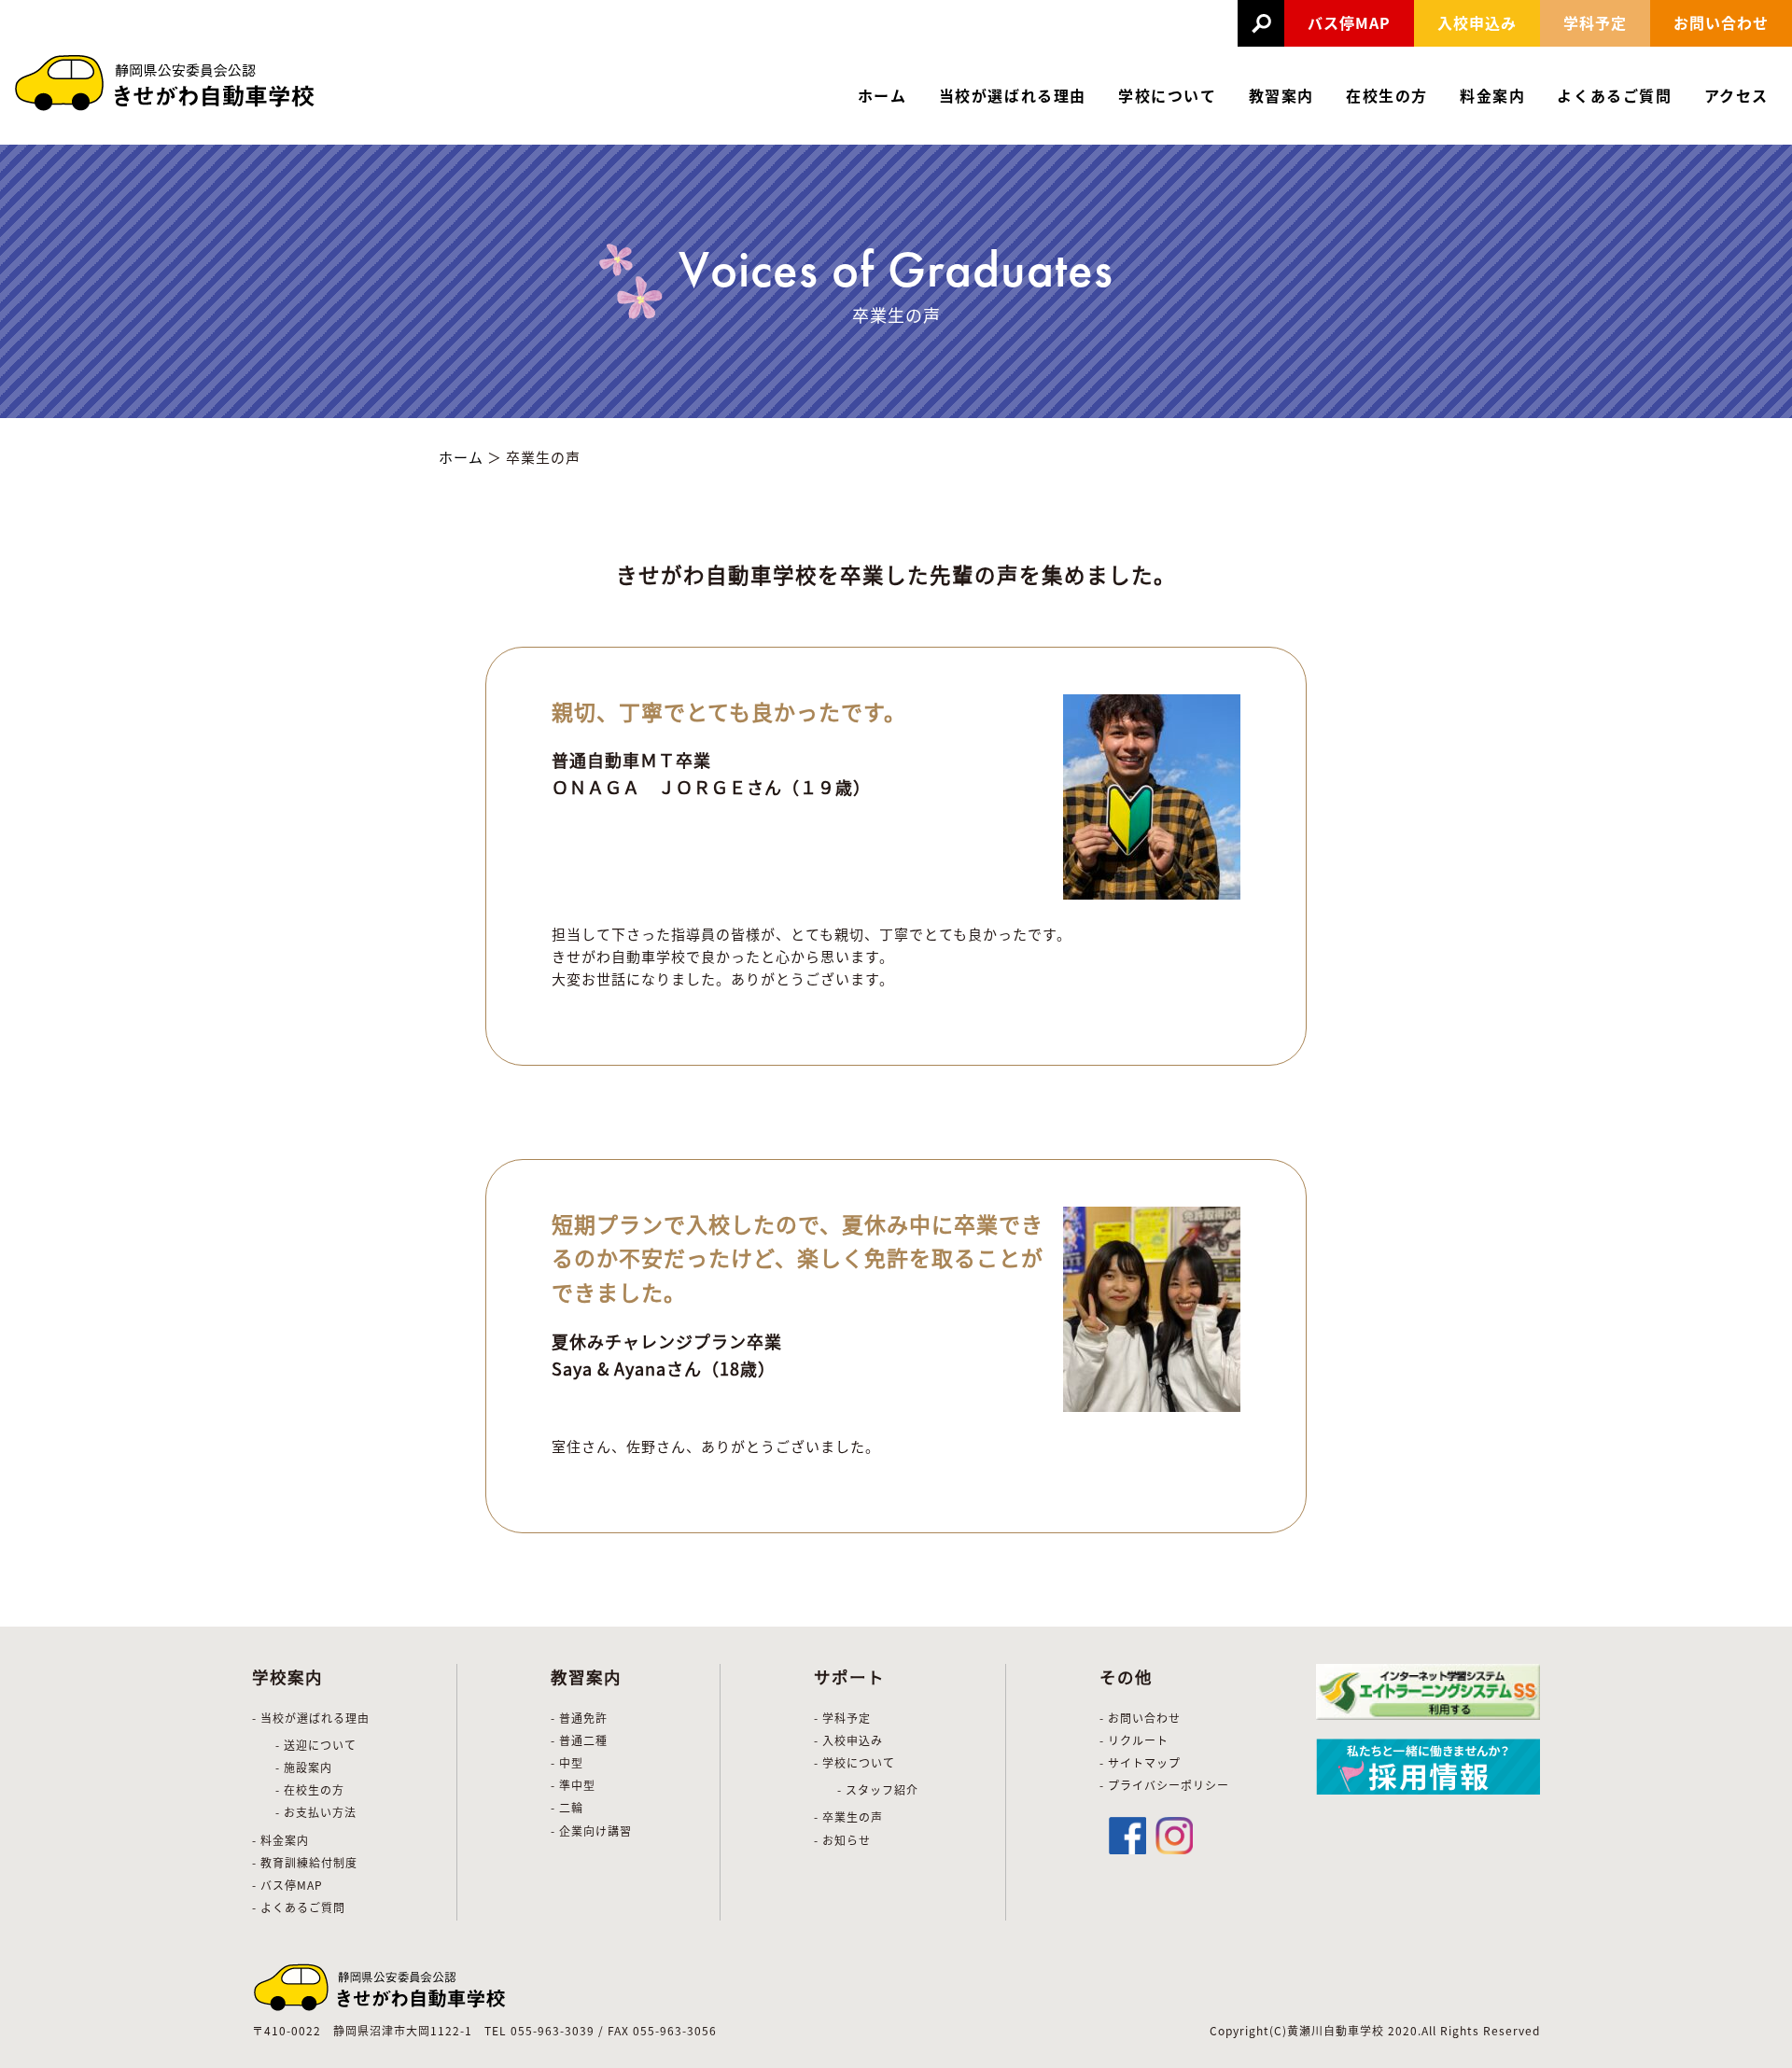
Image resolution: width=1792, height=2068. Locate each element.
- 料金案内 (280, 1840)
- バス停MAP (287, 1885)
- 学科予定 (842, 1718)
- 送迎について (316, 1745)
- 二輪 (567, 1807)
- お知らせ (842, 1840)
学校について (1168, 95)
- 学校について (854, 1762)
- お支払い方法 (316, 1812)
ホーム (882, 95)
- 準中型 (573, 1785)
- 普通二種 (579, 1740)
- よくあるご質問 (299, 1907)
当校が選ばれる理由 (1013, 95)
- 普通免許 (579, 1718)
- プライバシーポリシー (1164, 1785)
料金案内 (1492, 95)
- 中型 (567, 1762)
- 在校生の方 (310, 1789)
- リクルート (1134, 1740)
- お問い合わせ (1140, 1718)
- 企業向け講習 (591, 1830)
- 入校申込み (848, 1740)
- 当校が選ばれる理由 (311, 1718)
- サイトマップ (1140, 1762)
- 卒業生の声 (848, 1816)
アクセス (1736, 95)
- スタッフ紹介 (878, 1789)
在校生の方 (1387, 95)
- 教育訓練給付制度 (305, 1862)
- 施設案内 (304, 1767)
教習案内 (1281, 95)
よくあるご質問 (1614, 95)
